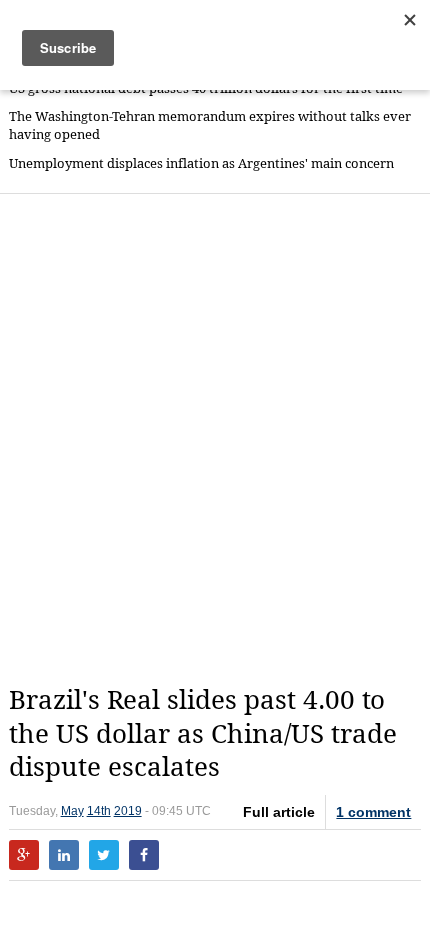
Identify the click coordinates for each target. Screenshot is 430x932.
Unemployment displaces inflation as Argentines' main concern (201, 163)
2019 (128, 811)
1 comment (373, 812)
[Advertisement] (215, 439)
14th (99, 811)
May (72, 811)
